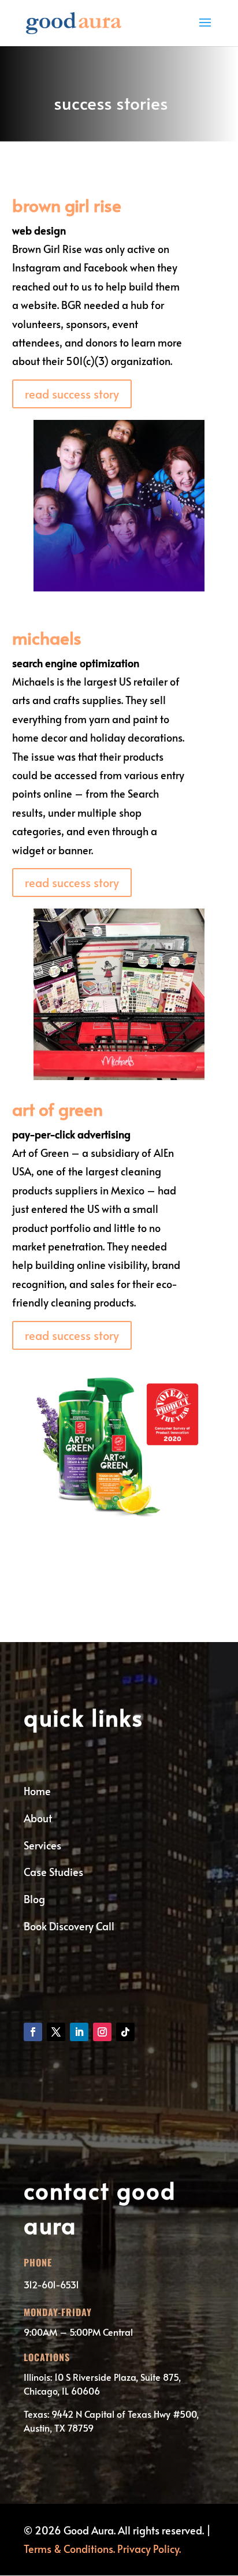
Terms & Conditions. (69, 2549)
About (38, 1818)
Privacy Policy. (149, 2549)
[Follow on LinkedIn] (79, 2032)
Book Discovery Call (69, 1926)
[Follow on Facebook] (33, 2032)
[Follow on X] (56, 2032)
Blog (34, 1899)
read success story (72, 394)
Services (42, 1845)
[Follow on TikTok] (125, 2032)
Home (37, 1791)
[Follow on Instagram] (102, 2032)
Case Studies (53, 1872)
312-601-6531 (51, 2284)
